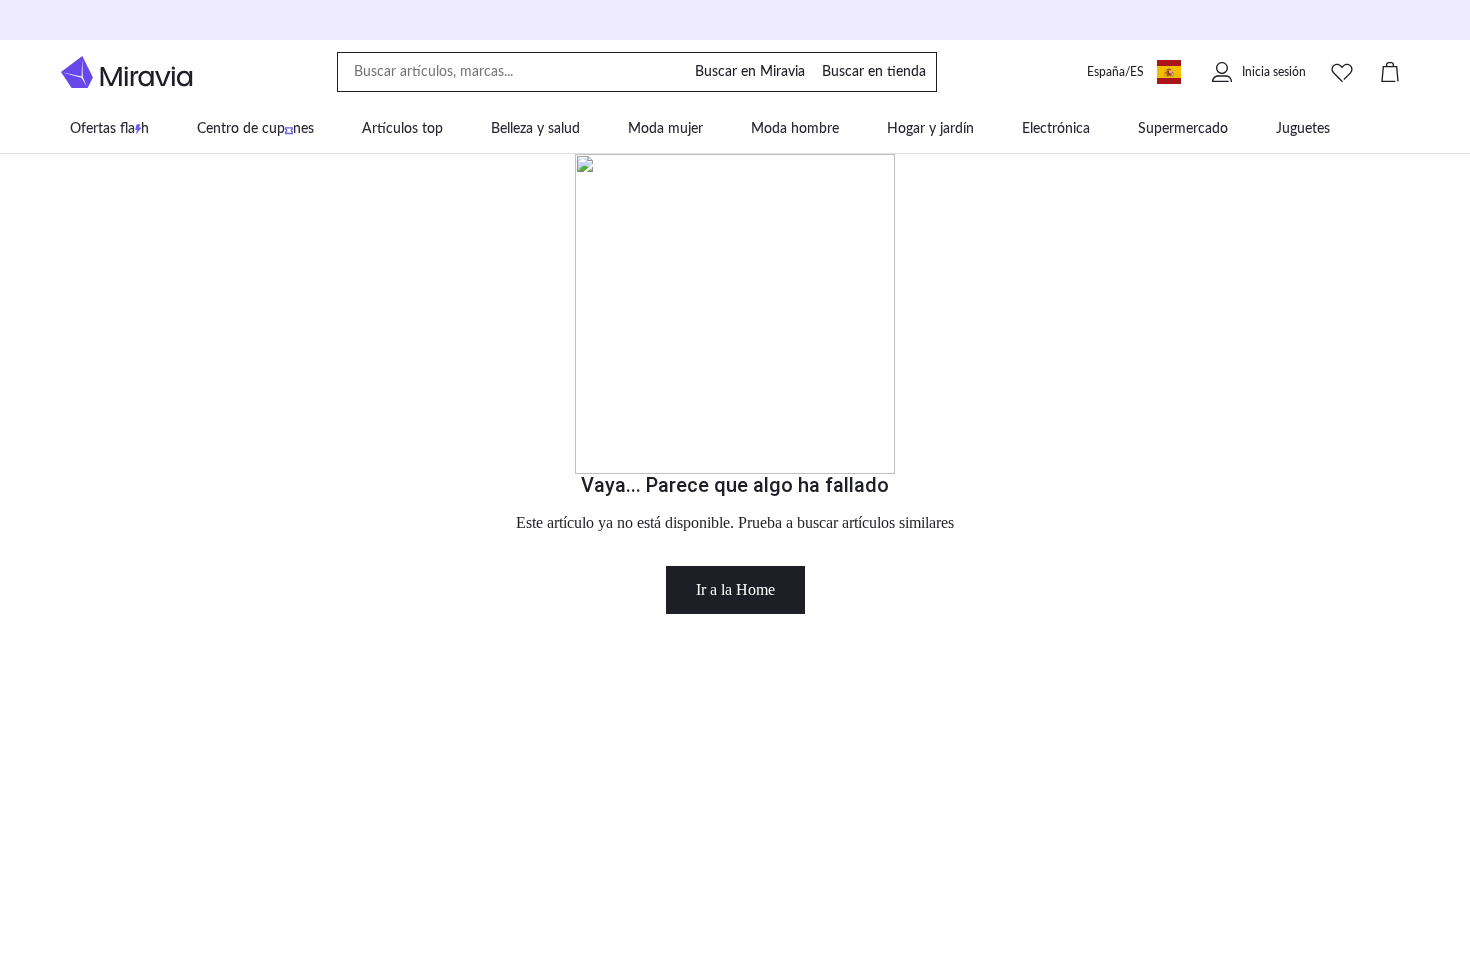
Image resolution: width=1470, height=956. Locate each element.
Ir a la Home (735, 589)
